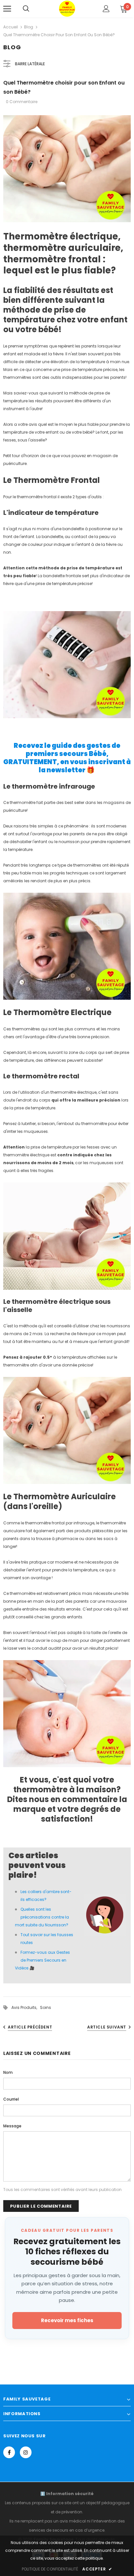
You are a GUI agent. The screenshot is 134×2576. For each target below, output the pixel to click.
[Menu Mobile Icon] (7, 9)
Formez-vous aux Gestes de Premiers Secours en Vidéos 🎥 (42, 1960)
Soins (46, 2007)
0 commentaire (22, 102)
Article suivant (107, 2027)
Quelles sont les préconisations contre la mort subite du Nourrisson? (42, 1917)
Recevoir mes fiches (67, 2320)
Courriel (11, 2099)
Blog (29, 27)
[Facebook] (9, 2452)
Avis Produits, (26, 2007)
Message (12, 2126)
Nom (8, 2072)
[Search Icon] (26, 9)
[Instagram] (26, 2452)
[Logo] (67, 8)
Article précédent (30, 2027)
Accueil (11, 27)
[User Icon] (106, 9)
